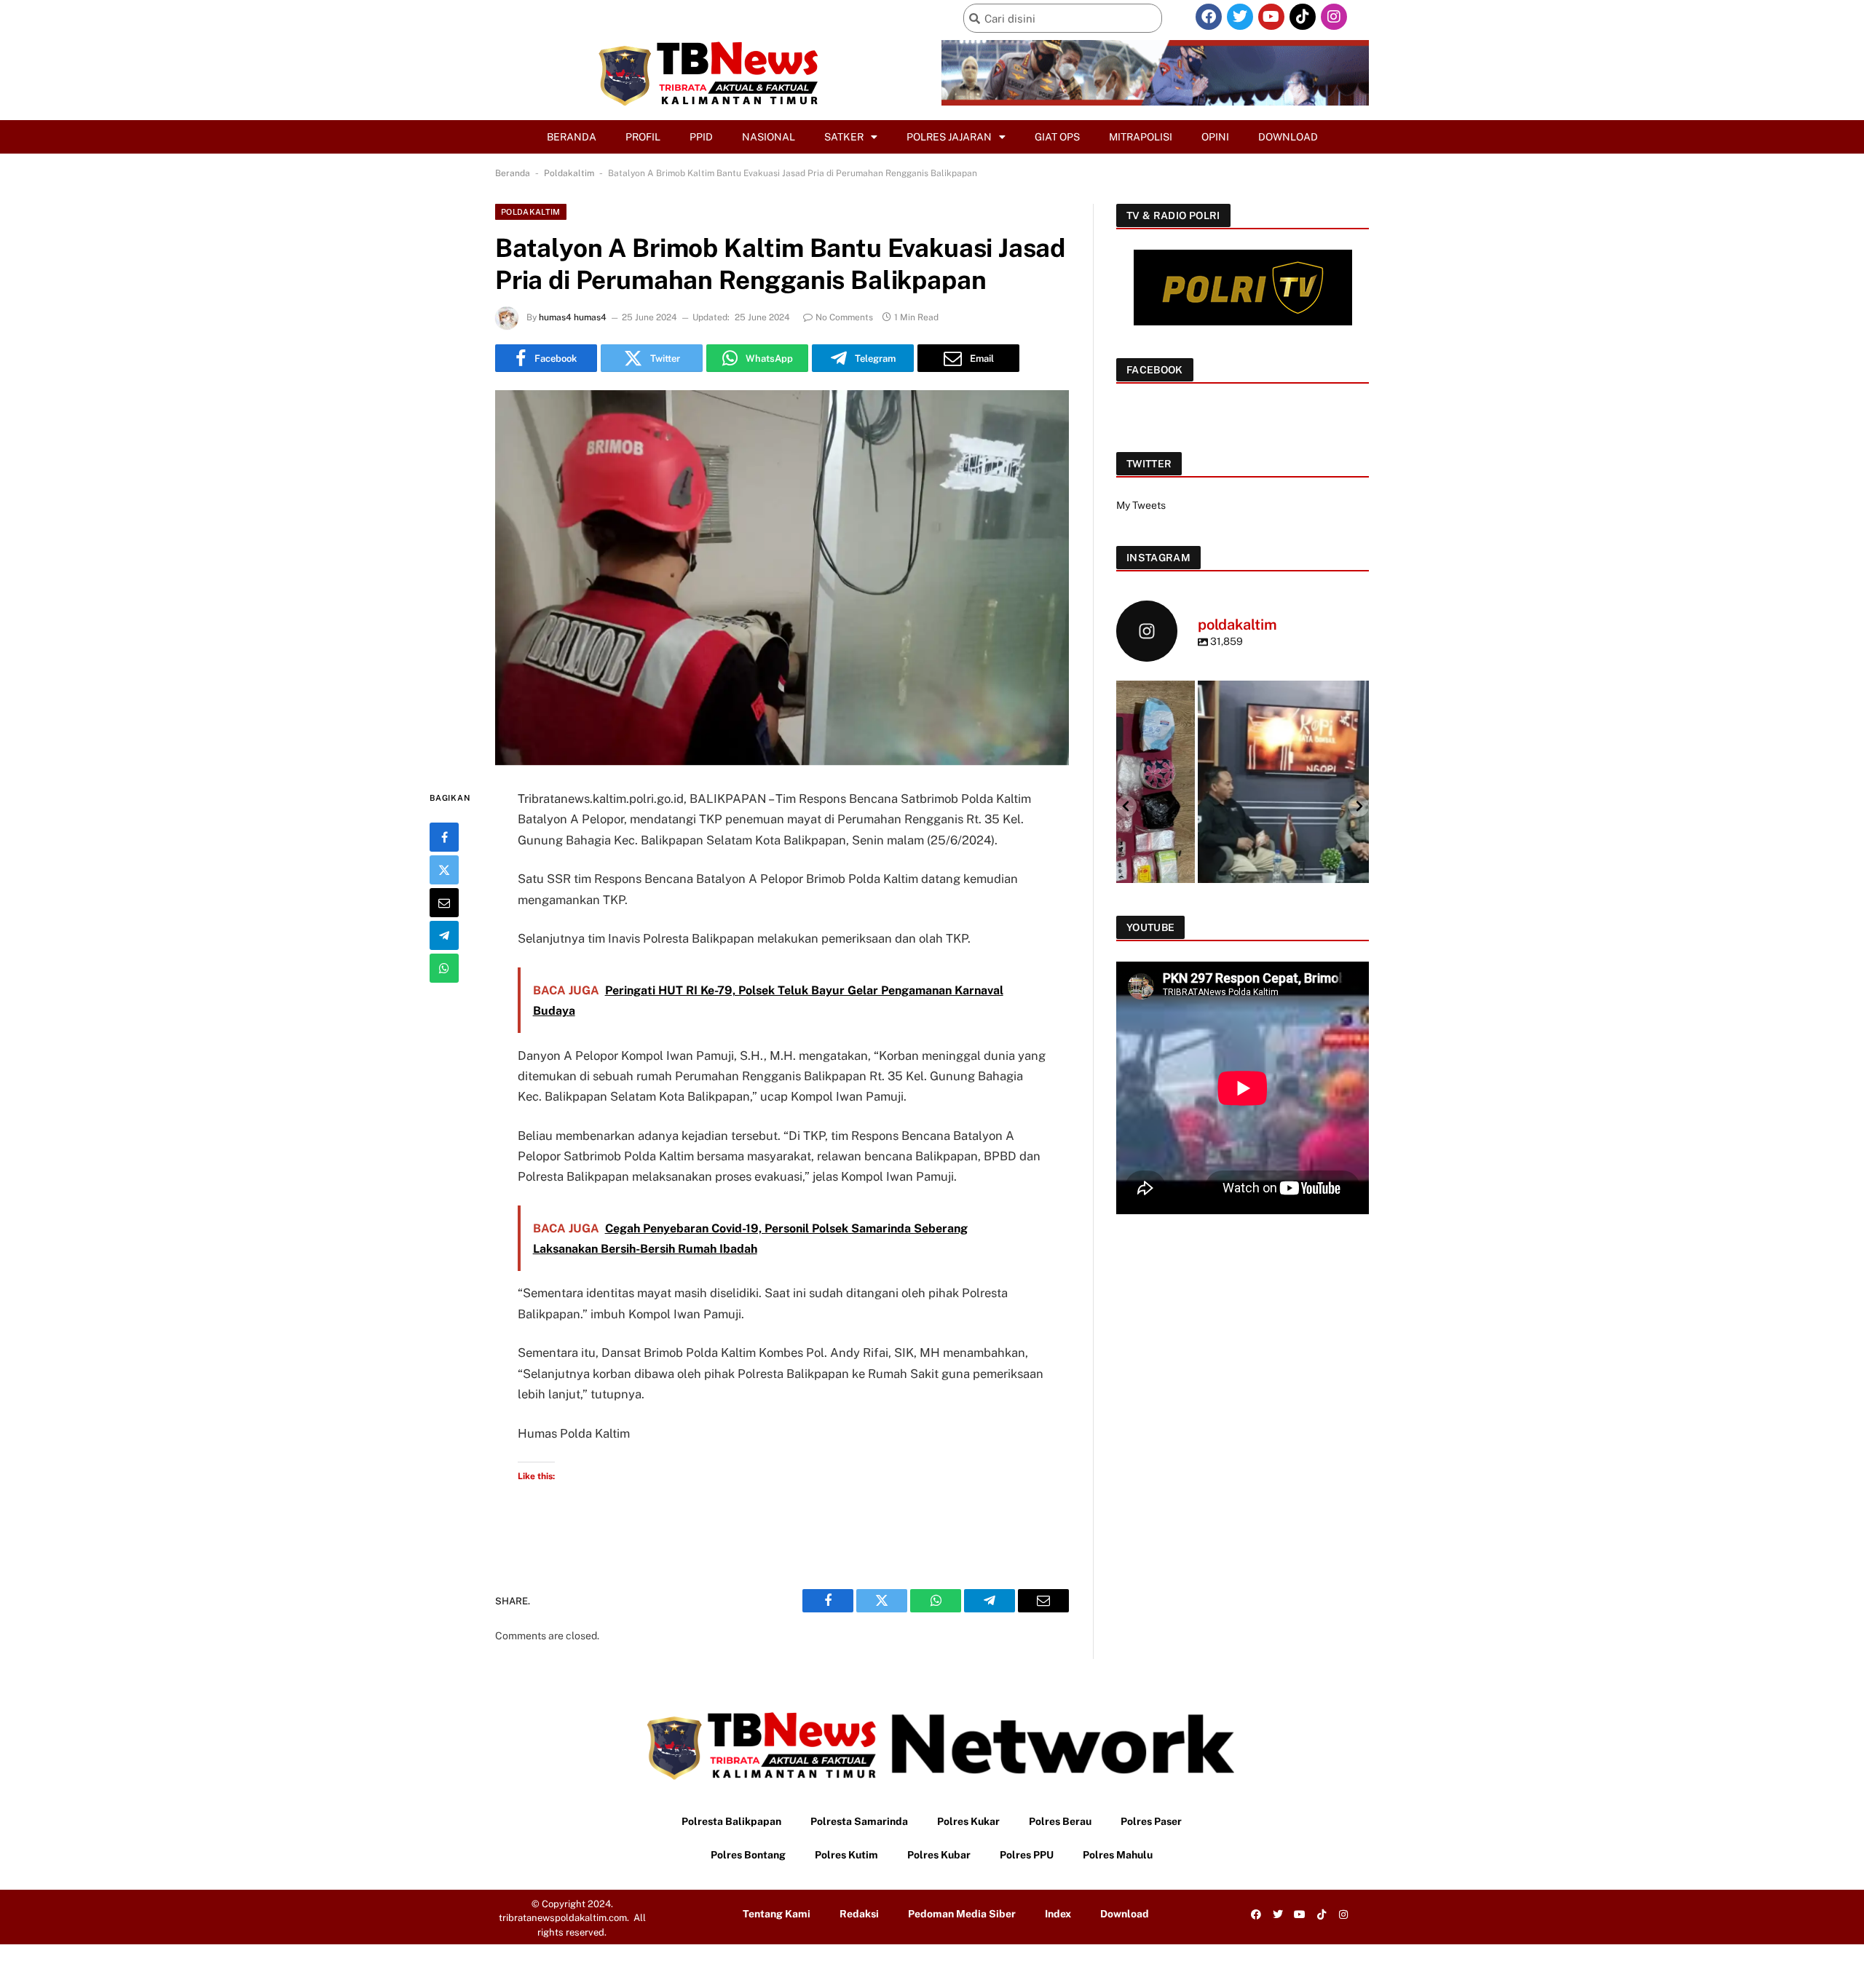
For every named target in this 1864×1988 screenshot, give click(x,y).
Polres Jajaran (949, 137)
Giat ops (1057, 137)
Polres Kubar (939, 1855)
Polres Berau (1060, 1821)
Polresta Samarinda (859, 1821)
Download (1288, 137)
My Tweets (1141, 505)
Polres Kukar (968, 1821)
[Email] (444, 903)
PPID (701, 137)
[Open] (1243, 805)
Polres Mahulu (1118, 1855)
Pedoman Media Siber (962, 1914)
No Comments (844, 317)
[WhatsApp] (444, 968)
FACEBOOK (1155, 370)
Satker (844, 137)
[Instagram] (1334, 17)
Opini (1215, 137)
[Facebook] (1209, 17)
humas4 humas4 (573, 317)
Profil (643, 137)
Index (1058, 1914)
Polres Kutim (846, 1855)
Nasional (769, 137)
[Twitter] (1240, 17)
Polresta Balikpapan (731, 1821)
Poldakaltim (569, 173)
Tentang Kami (777, 1914)
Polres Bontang (748, 1855)
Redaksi (859, 1914)
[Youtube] (1271, 17)
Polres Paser (1151, 1821)
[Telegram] (444, 935)
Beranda (572, 137)
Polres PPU (1027, 1855)
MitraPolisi (1141, 137)
